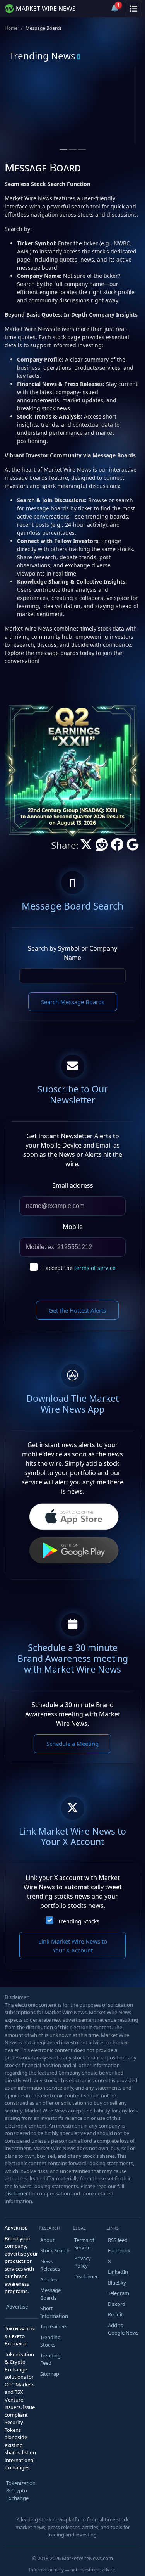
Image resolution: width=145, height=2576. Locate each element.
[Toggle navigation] (133, 9)
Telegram (119, 2293)
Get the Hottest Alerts (77, 1310)
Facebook (119, 2250)
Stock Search (55, 2250)
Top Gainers (54, 2326)
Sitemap (50, 2374)
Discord (117, 2304)
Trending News (42, 56)
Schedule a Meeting (72, 1744)
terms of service (95, 1268)
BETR (107, 96)
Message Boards (50, 2294)
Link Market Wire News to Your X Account (73, 1946)
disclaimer (16, 2193)
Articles (49, 2280)
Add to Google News (123, 2329)
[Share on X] (86, 847)
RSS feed (118, 2240)
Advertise (17, 2307)
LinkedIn (118, 2272)
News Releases (50, 2265)
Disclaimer (86, 2276)
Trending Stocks (79, 1921)
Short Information (54, 2312)
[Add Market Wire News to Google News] (133, 847)
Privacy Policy (83, 2262)
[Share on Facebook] (117, 847)
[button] (96, 9)
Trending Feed (50, 2359)
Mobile (73, 1227)
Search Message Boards (73, 1002)
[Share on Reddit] (102, 847)
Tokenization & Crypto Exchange (21, 2491)
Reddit (115, 2314)
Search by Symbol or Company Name (72, 953)
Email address (73, 1185)
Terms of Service (84, 2244)
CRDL (40, 96)
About (47, 2240)
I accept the (79, 1268)
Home (11, 28)
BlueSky (117, 2283)
